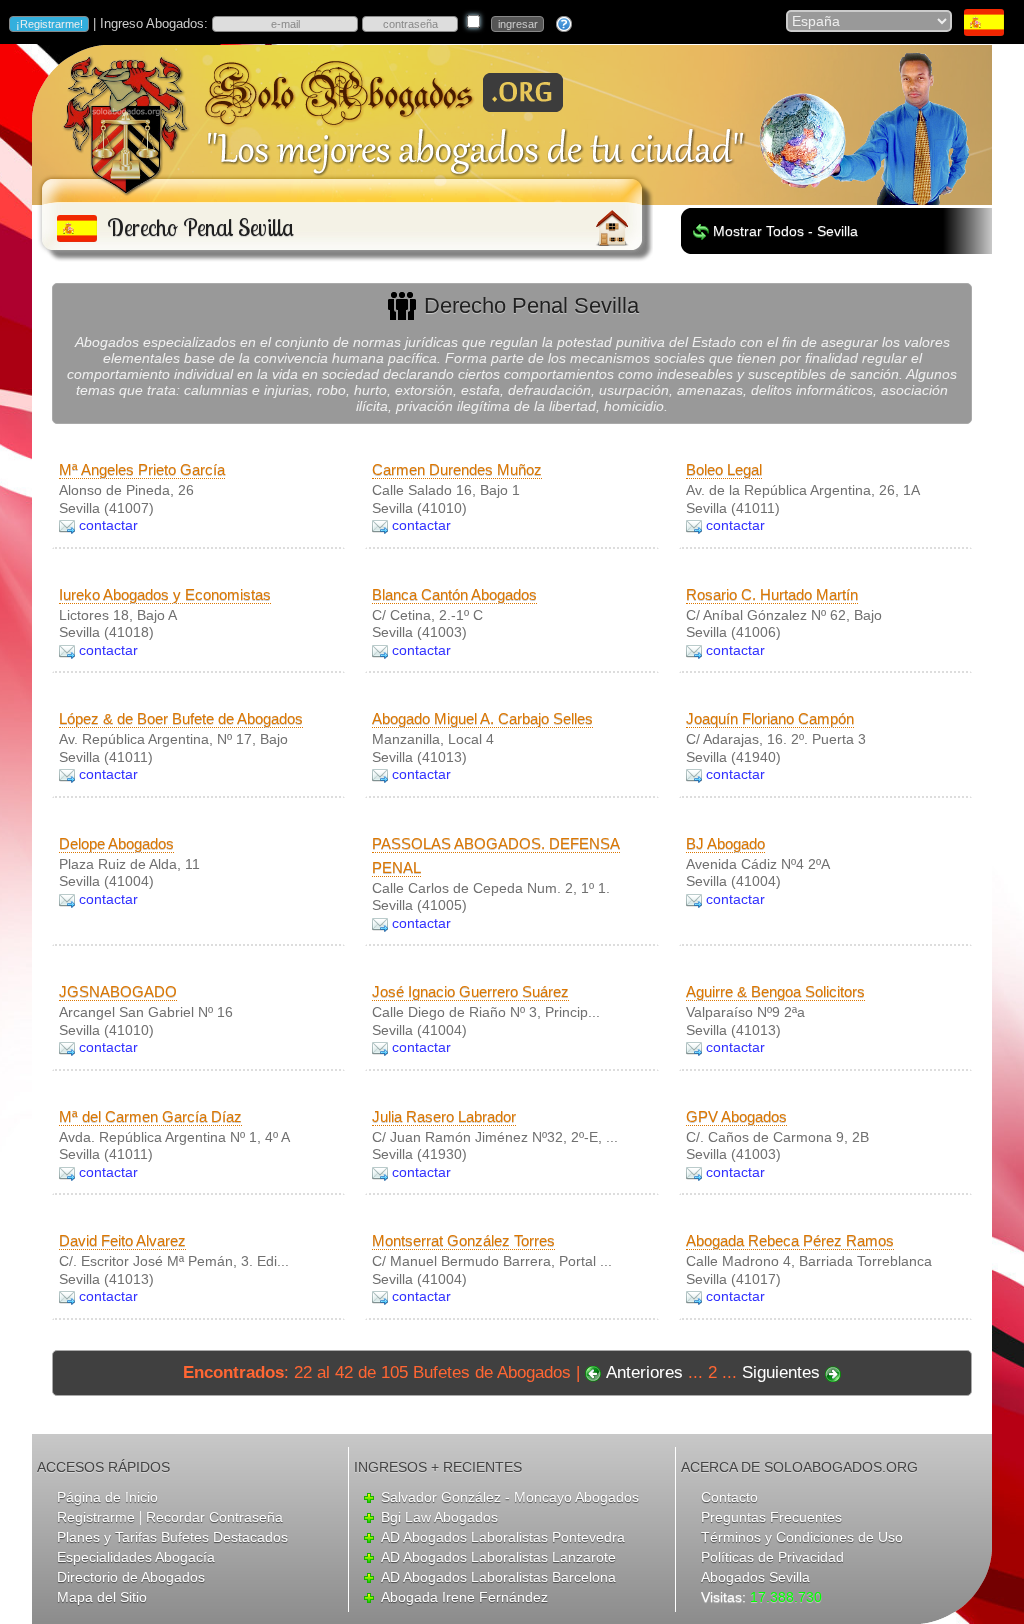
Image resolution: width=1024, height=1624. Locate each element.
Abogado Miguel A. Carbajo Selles (482, 718)
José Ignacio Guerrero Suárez (470, 991)
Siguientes (781, 1372)
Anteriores (644, 1372)
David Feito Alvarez (122, 1240)
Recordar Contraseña (214, 1517)
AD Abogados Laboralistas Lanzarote (498, 1557)
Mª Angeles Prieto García (142, 469)
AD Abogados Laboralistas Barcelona (498, 1577)
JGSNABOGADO (118, 991)
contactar (108, 525)
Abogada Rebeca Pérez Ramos (790, 1240)
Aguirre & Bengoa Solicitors (775, 991)
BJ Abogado (725, 843)
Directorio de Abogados (131, 1577)
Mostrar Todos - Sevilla (785, 231)
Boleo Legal (724, 469)
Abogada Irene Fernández (464, 1597)
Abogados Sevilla (755, 1577)
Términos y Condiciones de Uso (802, 1537)
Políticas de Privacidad (772, 1557)
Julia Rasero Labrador (444, 1116)
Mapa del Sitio (102, 1597)
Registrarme (96, 1517)
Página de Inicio (107, 1497)
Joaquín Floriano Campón (770, 718)
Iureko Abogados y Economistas (165, 594)
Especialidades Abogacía (136, 1557)
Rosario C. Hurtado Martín (772, 594)
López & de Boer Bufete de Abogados (181, 718)
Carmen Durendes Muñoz (457, 469)
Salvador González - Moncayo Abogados (510, 1497)
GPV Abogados (736, 1116)
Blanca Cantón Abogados (454, 594)
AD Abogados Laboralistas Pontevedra (503, 1537)
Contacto (729, 1497)
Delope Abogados (116, 843)
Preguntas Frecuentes (771, 1517)
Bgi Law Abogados (439, 1517)
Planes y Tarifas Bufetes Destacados (172, 1537)
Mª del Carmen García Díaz (150, 1116)
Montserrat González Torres (463, 1240)
